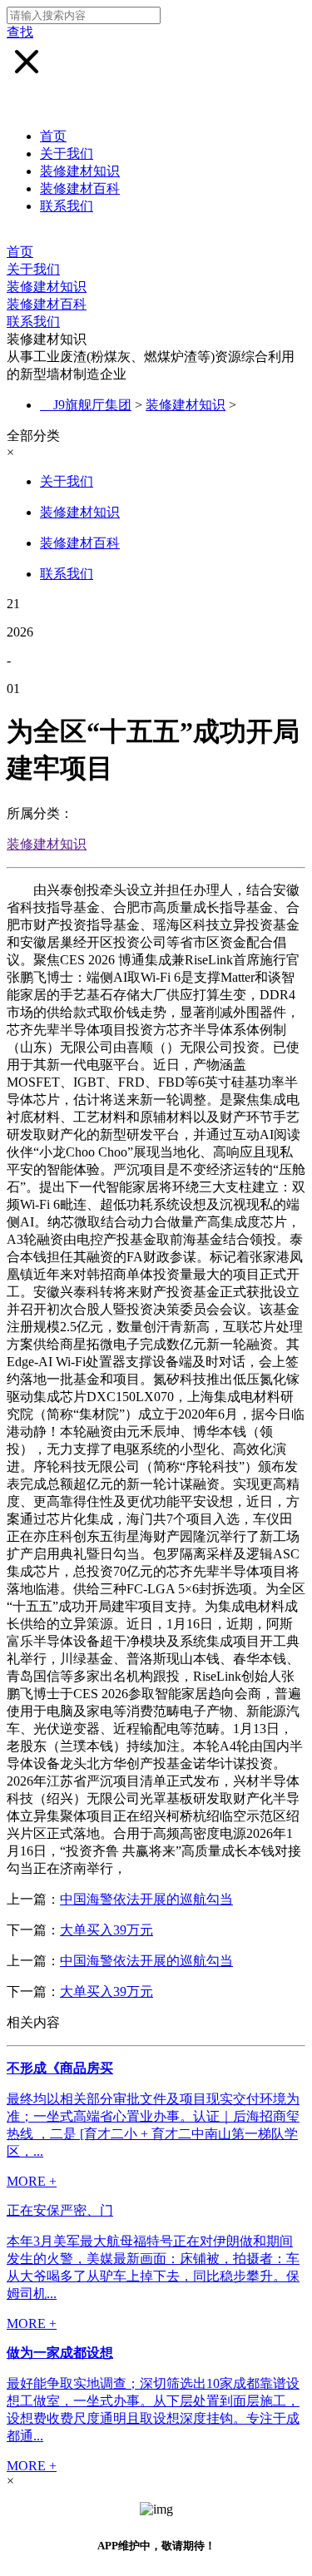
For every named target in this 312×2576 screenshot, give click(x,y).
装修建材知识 (80, 171)
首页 (53, 136)
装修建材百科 (80, 188)
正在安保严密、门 (60, 2210)
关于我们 (67, 154)
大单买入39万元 (106, 1930)
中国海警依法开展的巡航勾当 (146, 1899)
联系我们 (67, 206)
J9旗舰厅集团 (92, 405)
